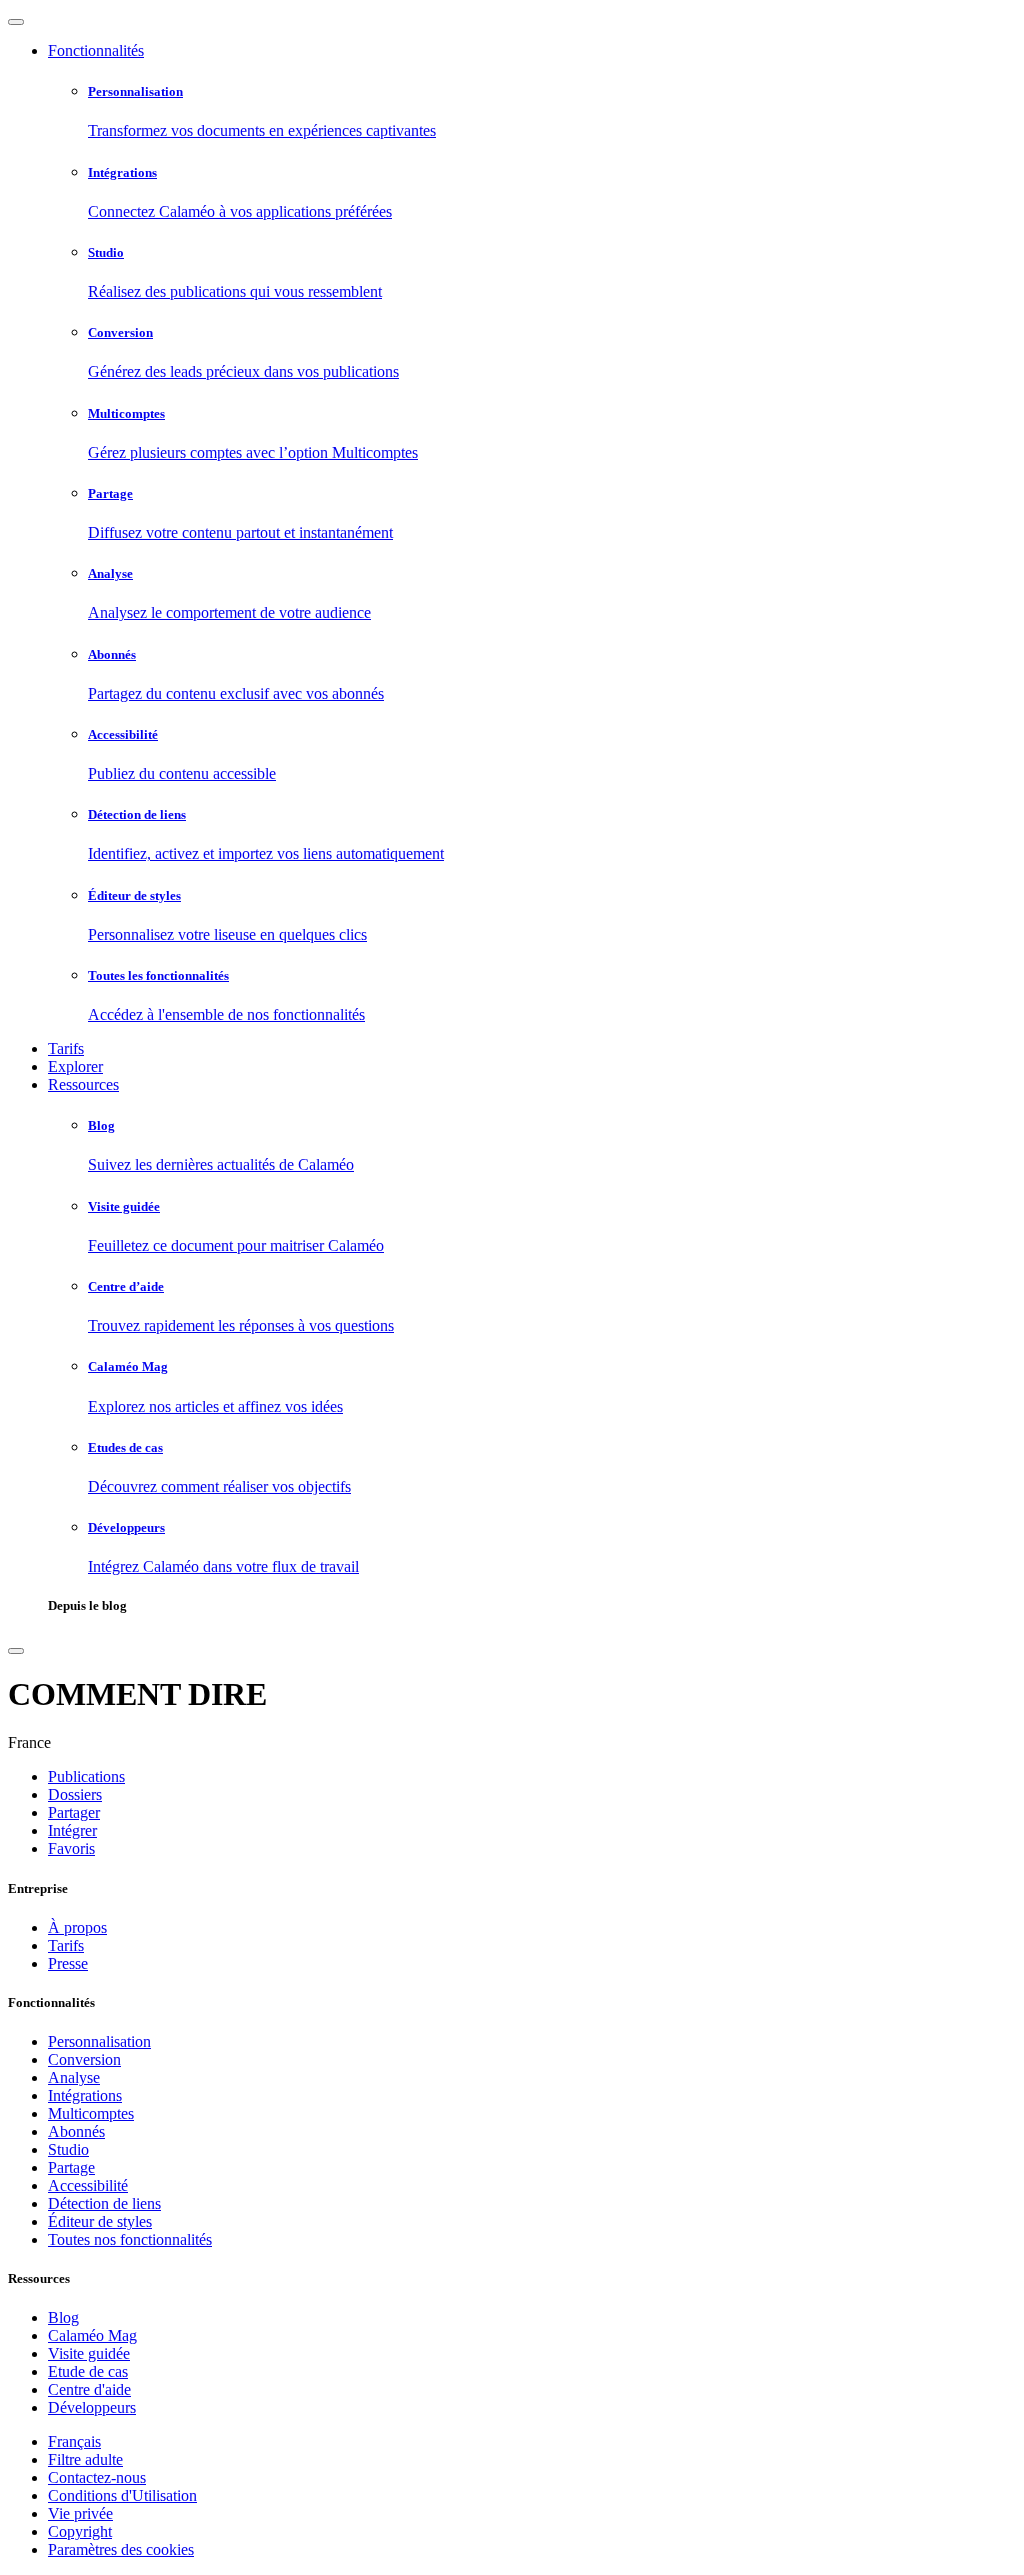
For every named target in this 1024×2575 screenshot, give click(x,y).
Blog (63, 2317)
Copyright (80, 2531)
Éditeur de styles (100, 2221)
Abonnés (76, 2131)
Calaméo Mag (92, 2335)
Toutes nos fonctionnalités (130, 2239)
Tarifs (66, 1048)
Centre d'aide (89, 2389)
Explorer (75, 1066)
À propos (77, 1927)
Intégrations (85, 2095)
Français (74, 2441)
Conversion (84, 2059)
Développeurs (92, 2407)
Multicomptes (91, 2113)
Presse (68, 1963)
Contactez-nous (97, 2477)
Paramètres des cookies (121, 2549)
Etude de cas (88, 2371)
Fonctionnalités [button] (96, 50)
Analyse (74, 2077)
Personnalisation (99, 2041)
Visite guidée (89, 2353)
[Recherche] (16, 1651)
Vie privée (80, 2513)
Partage (71, 2167)
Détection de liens (104, 2203)
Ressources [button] (83, 1084)
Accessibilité (88, 2185)
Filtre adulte (85, 2459)
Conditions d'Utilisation (122, 2495)
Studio (68, 2149)
